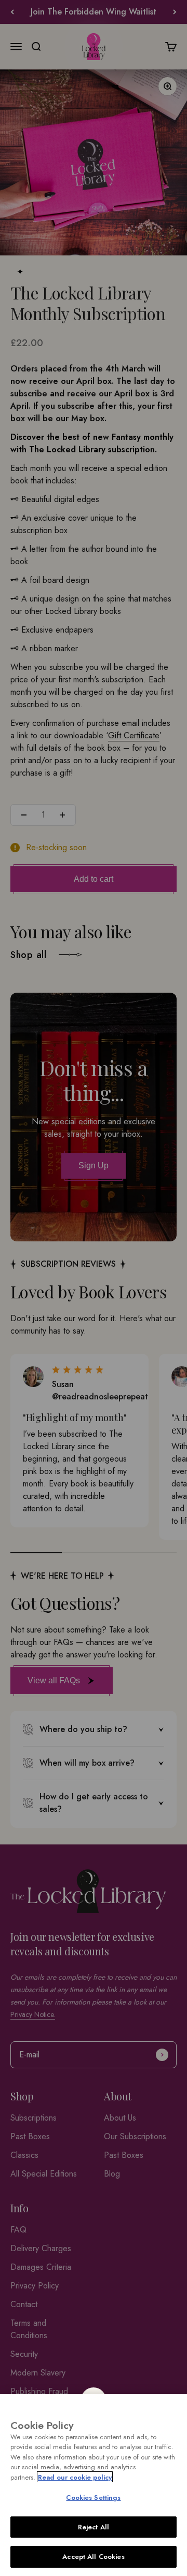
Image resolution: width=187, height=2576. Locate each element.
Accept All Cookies (93, 2557)
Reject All (94, 2527)
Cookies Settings (93, 2498)
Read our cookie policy (75, 2477)
